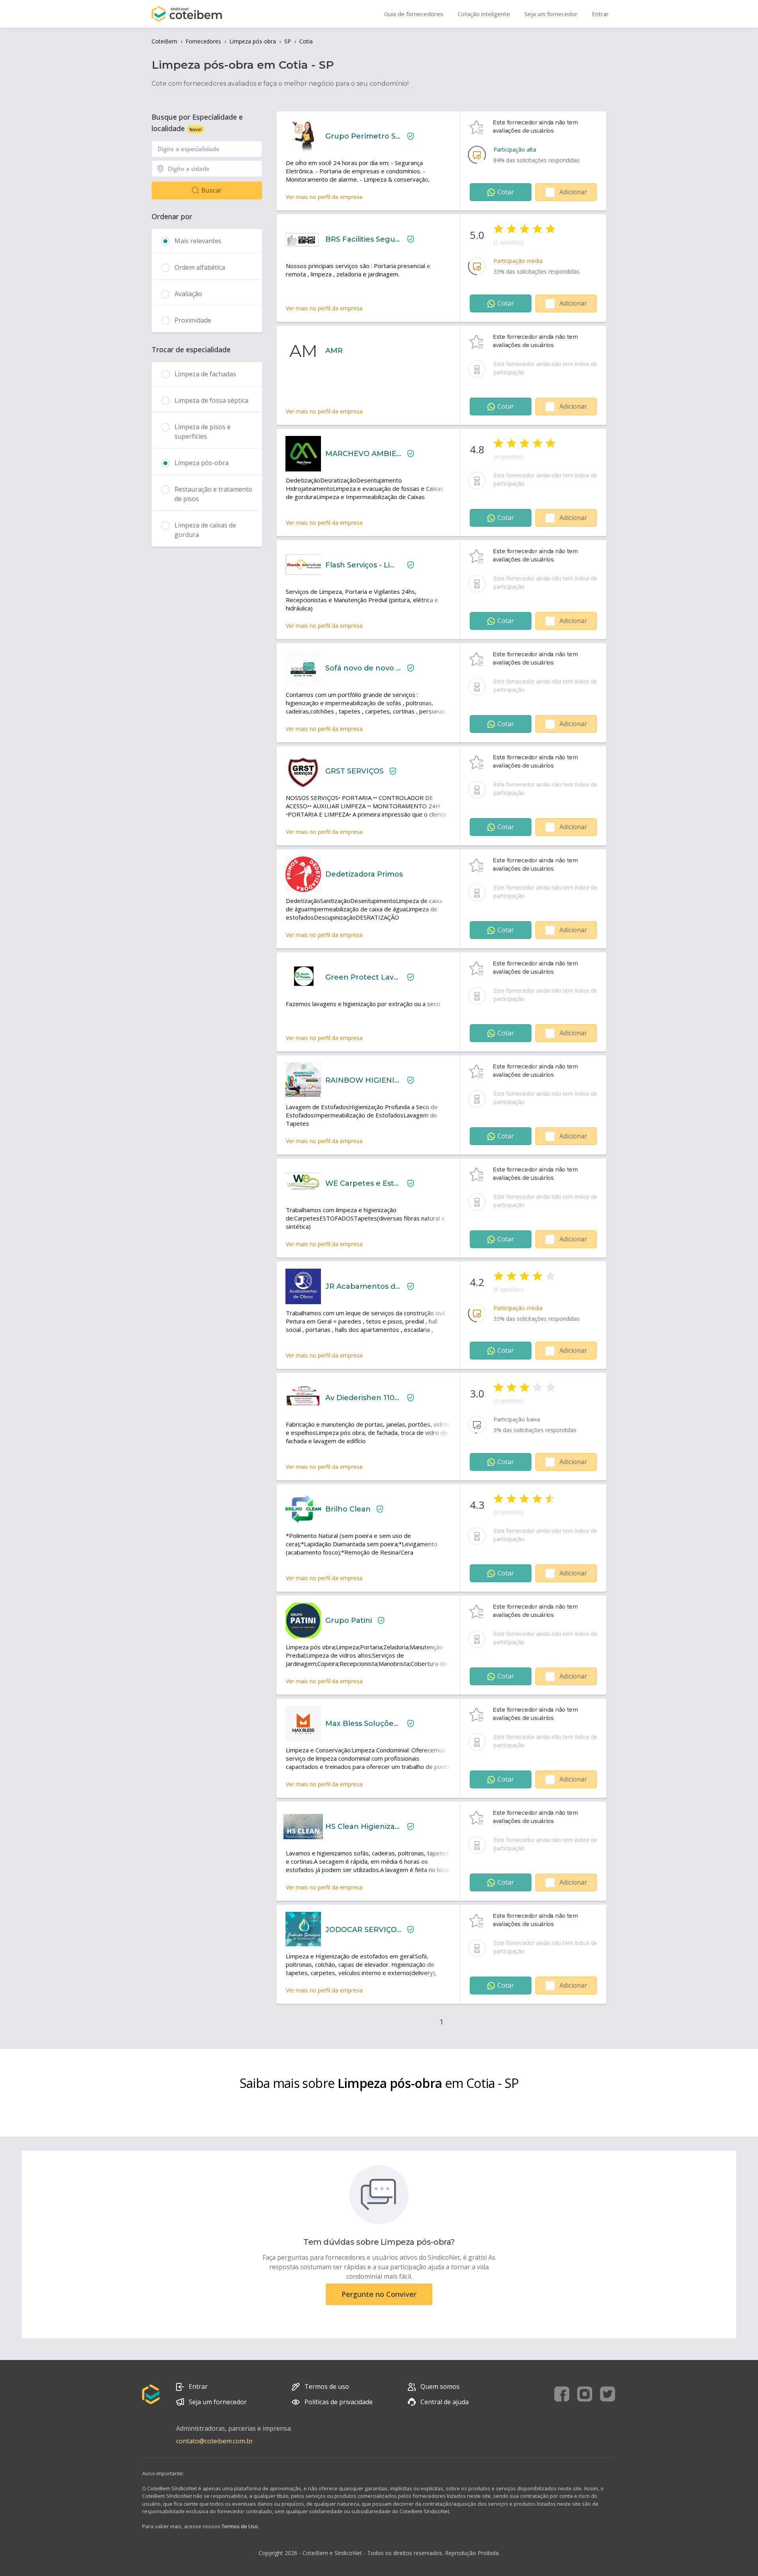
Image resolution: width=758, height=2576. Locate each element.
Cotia (306, 41)
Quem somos (440, 2386)
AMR (334, 351)
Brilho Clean (348, 1509)
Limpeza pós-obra (253, 41)
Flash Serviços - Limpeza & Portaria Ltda (363, 565)
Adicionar (573, 192)
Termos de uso (327, 2386)
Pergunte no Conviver (379, 2294)
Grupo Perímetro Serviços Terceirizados (363, 136)
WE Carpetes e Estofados (363, 1183)
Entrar (198, 2386)
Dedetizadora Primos (364, 874)
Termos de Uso (240, 2526)
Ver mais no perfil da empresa (324, 197)
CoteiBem (164, 41)
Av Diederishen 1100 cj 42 (363, 1398)
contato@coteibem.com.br (215, 2441)
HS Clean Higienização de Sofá (363, 1827)
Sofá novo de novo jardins (363, 668)
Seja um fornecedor (218, 2402)
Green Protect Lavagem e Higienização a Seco (363, 977)
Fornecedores (203, 41)
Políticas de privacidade (339, 2402)
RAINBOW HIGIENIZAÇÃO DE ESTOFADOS (363, 1080)
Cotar (506, 192)
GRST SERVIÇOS (355, 771)
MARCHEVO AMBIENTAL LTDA (363, 454)
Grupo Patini (349, 1620)
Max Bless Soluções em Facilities (363, 1724)
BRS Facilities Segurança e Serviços (363, 239)
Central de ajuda (445, 2402)
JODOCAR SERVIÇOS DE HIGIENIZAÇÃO (363, 1930)
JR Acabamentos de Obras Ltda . (363, 1286)
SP (288, 41)
